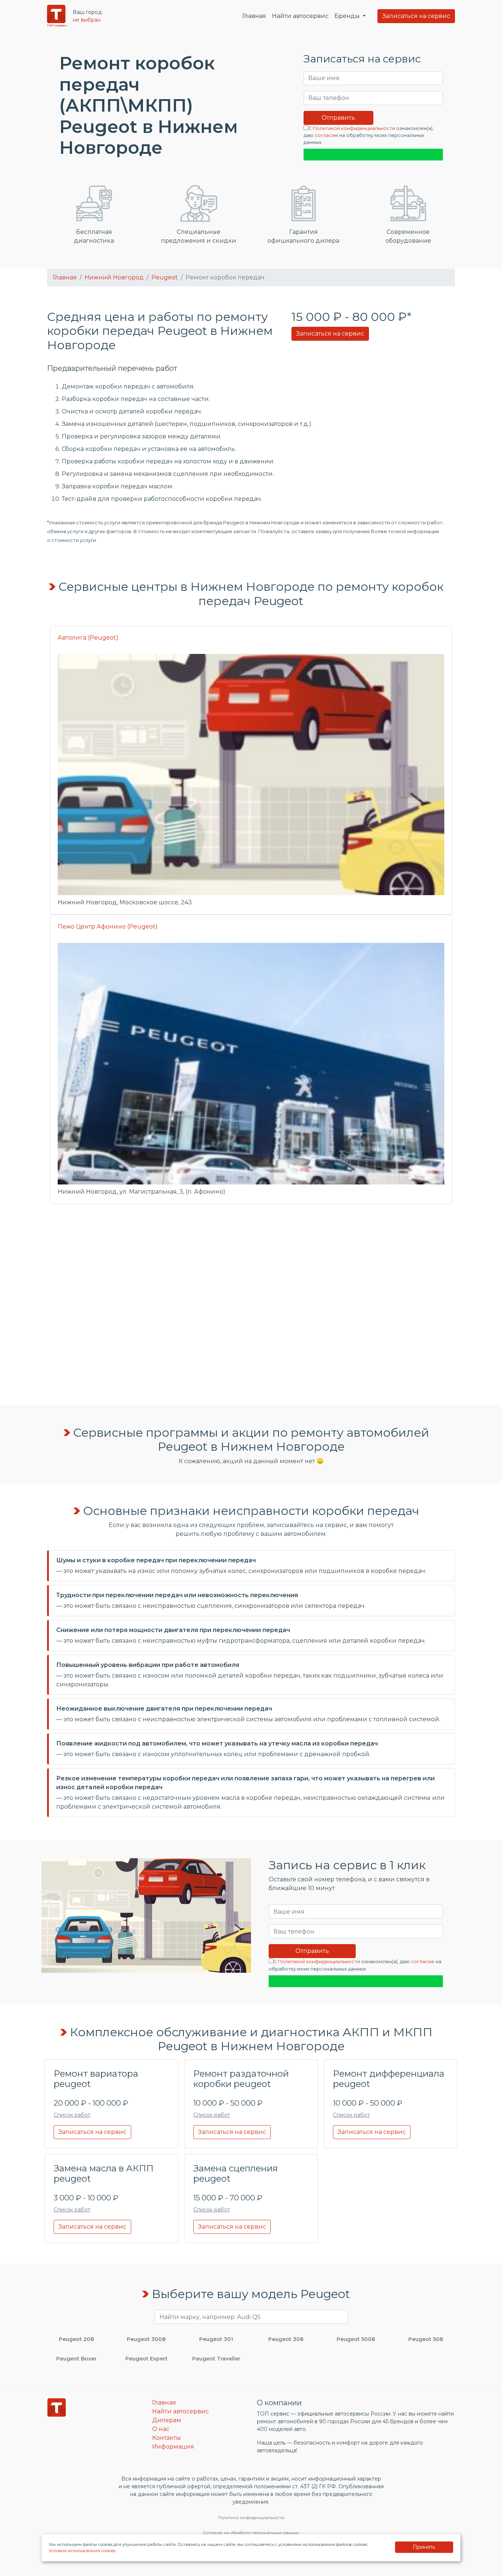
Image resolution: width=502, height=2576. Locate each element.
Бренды (348, 16)
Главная (254, 16)
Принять (424, 2547)
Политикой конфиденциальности (354, 128)
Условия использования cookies (82, 2551)
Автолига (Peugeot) (88, 638)
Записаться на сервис (416, 16)
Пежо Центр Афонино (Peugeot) (108, 927)
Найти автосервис (300, 16)
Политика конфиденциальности (251, 2518)
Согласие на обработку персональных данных (251, 2533)
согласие (326, 135)
